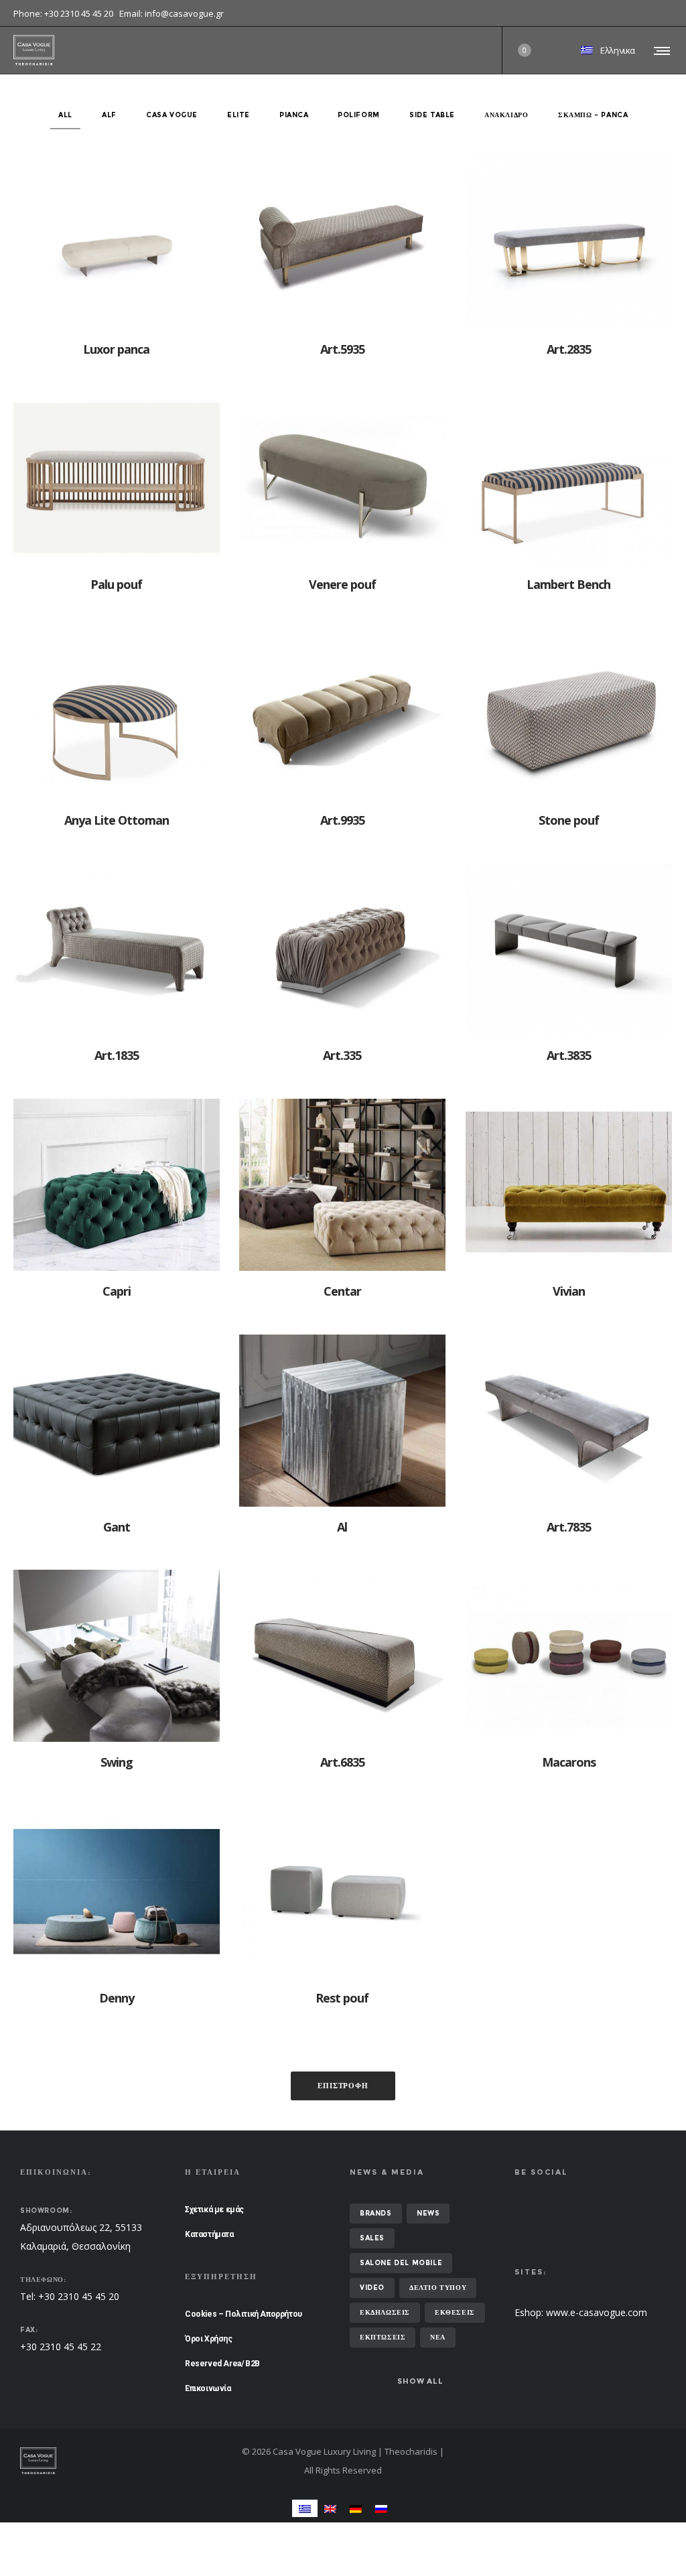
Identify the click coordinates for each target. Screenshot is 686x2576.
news (428, 2213)
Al (342, 1527)
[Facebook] (663, 13)
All (65, 115)
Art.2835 (569, 349)
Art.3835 (569, 1055)
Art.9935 (342, 820)
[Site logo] (34, 50)
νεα (438, 2337)
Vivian (569, 1291)
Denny (117, 1998)
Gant (117, 1527)
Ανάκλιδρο (506, 115)
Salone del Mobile (401, 2263)
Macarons (569, 1762)
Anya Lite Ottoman (117, 820)
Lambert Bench (568, 584)
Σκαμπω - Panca (593, 115)
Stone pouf (569, 820)
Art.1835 (117, 1055)
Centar (342, 1291)
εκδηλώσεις (385, 2312)
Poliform (359, 115)
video (372, 2288)
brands (376, 2213)
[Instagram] (673, 13)
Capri (117, 1291)
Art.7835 (569, 1527)
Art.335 (342, 1055)
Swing (117, 1762)
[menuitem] (305, 2508)
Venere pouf (342, 584)
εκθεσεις (455, 2312)
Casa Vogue (172, 115)
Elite (238, 115)
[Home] (123, 2461)
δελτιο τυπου (438, 2288)
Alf (109, 115)
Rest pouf (342, 1998)
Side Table (432, 115)
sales (372, 2238)
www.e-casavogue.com (597, 2312)
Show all (420, 2381)
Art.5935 (342, 349)
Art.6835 (342, 1762)
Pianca (294, 115)
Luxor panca (116, 349)
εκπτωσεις (383, 2337)
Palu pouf (116, 584)
